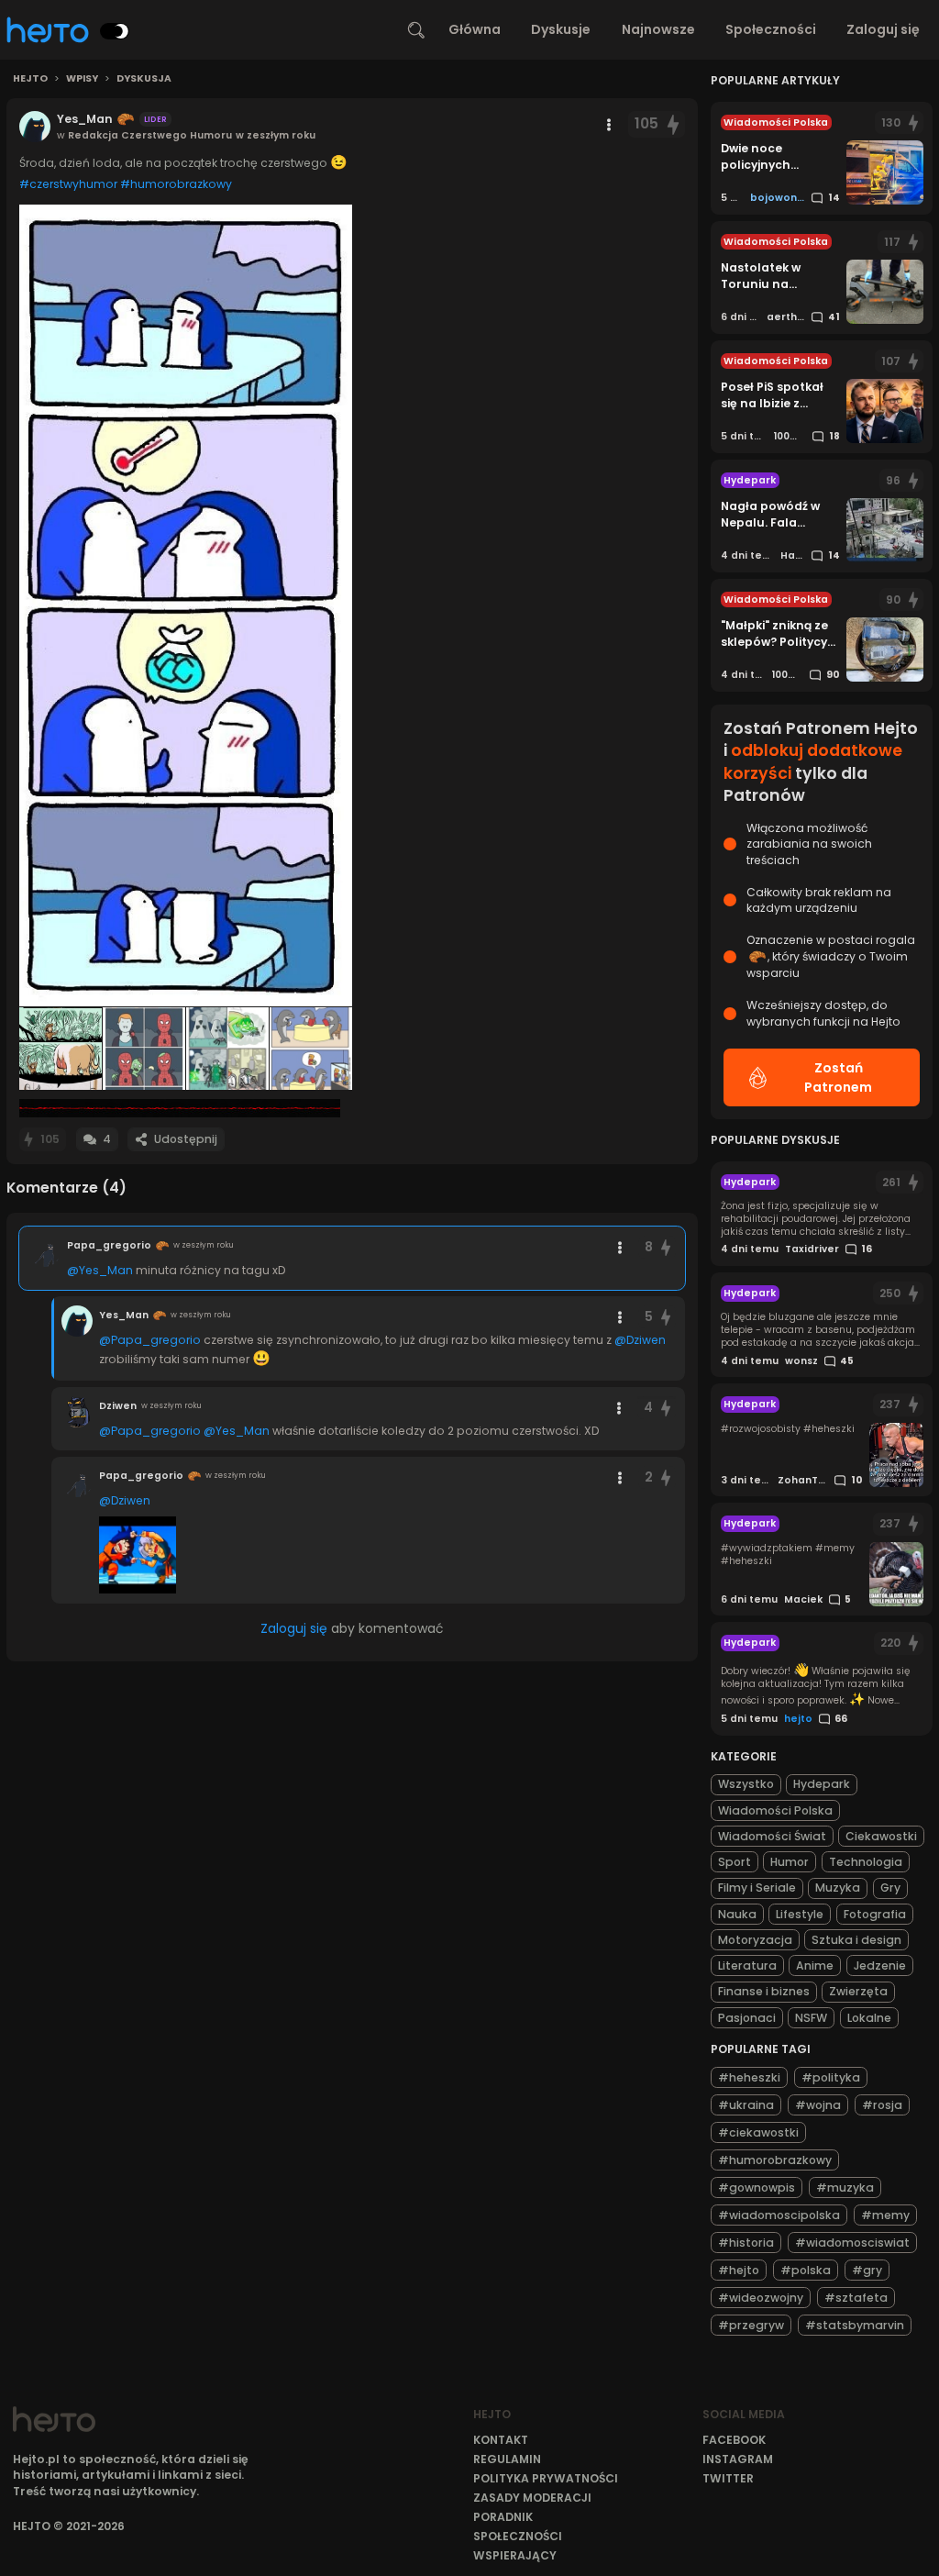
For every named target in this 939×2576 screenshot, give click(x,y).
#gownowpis (757, 2187)
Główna (475, 29)
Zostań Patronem (838, 1077)
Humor (790, 1862)
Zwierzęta (858, 1991)
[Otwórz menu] (609, 125)
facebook (734, 2440)
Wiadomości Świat (772, 1836)
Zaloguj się (883, 29)
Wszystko (746, 1784)
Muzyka (838, 1888)
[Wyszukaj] (416, 30)
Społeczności (771, 29)
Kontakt (501, 2440)
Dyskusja (144, 79)
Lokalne (869, 2018)
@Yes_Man (100, 1270)
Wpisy (82, 79)
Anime (815, 1965)
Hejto (30, 79)
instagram (738, 2459)
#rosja (882, 2105)
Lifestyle (800, 1914)
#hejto (739, 2270)
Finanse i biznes (764, 1991)
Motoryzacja (755, 1940)
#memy (885, 2215)
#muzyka (845, 2187)
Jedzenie (880, 1965)
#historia (746, 2243)
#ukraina (746, 2105)
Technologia (866, 1862)
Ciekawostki (881, 1836)
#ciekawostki (758, 2132)
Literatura (747, 1965)
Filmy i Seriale (757, 1888)
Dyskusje (561, 29)
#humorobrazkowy (176, 184)
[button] (186, 605)
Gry (890, 1888)
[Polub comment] (666, 1247)
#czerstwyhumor (68, 184)
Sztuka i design (856, 1940)
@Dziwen (640, 1340)
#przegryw (751, 2325)
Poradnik (503, 2517)
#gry (867, 2270)
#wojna (818, 2105)
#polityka (831, 2077)
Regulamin (507, 2459)
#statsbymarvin (855, 2325)
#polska (806, 2270)
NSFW (811, 2018)
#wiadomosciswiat (852, 2243)
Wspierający (515, 2555)
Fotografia (875, 1914)
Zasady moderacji (532, 2498)
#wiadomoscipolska (779, 2215)
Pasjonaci (747, 2018)
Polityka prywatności (546, 2478)
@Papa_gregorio (150, 1340)
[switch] (115, 31)
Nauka (737, 1914)
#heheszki (749, 2077)
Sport (735, 1862)
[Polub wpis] (674, 124)
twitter (728, 2478)
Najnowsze (658, 29)
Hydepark (822, 1784)
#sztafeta (856, 2298)
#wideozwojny (761, 2298)
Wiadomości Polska (775, 1810)
